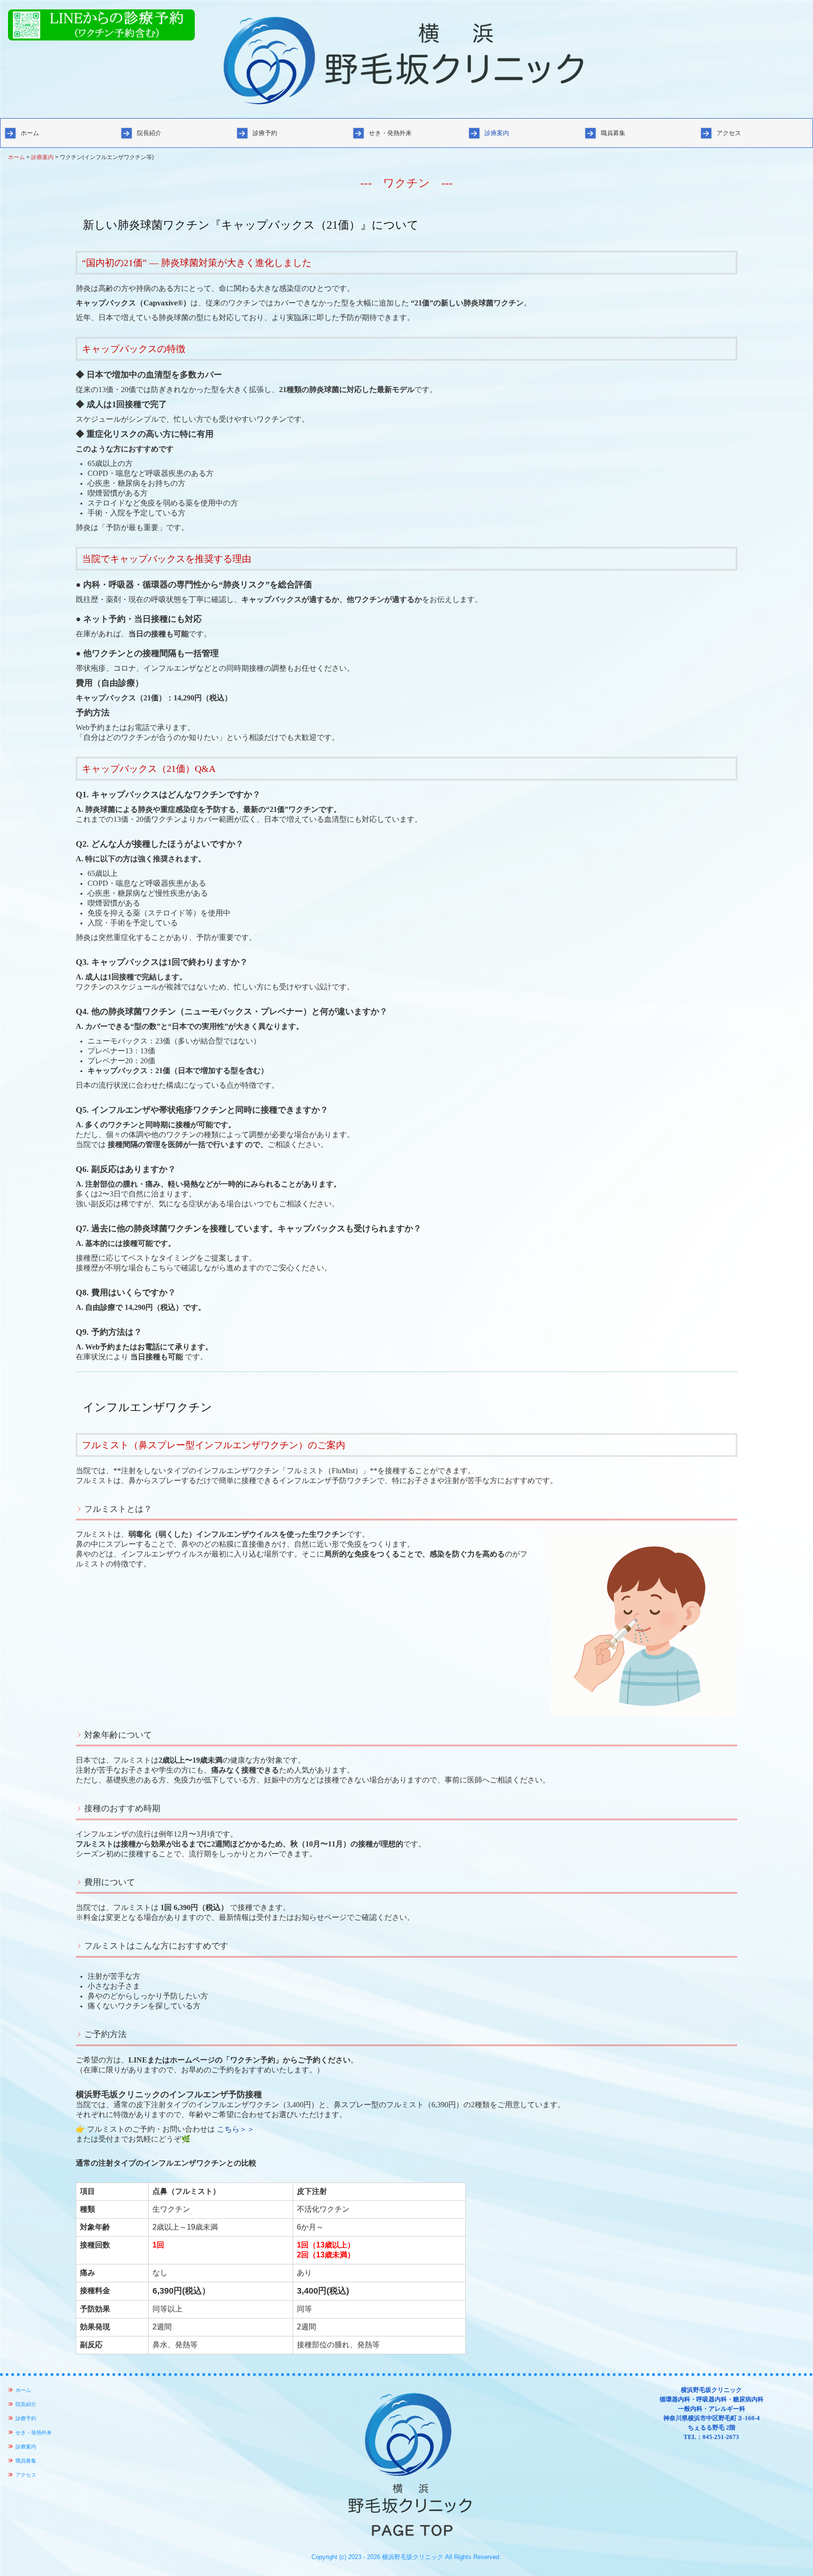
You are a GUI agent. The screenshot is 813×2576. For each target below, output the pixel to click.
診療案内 (497, 133)
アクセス (729, 133)
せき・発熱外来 (390, 133)
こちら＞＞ (236, 2129)
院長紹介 (149, 133)
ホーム (30, 133)
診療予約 (265, 133)
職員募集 (613, 133)
